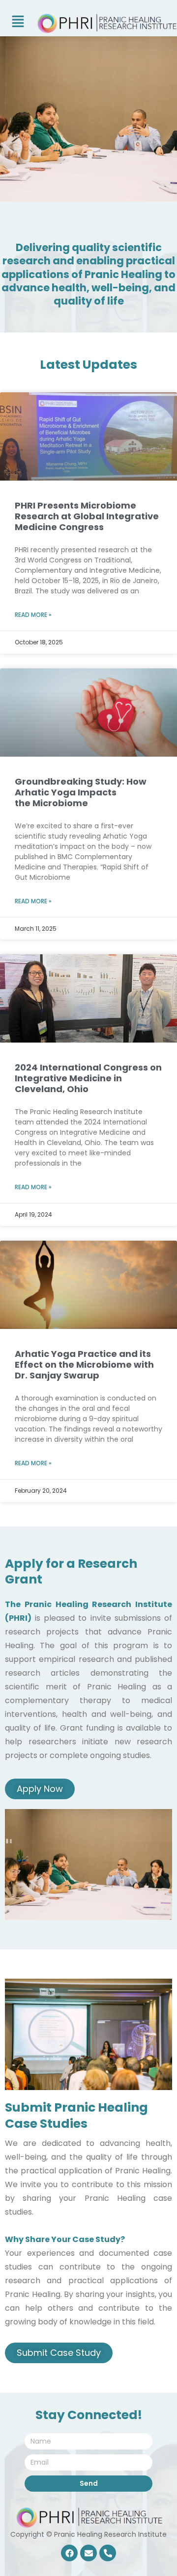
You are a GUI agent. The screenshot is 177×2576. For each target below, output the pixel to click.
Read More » (33, 615)
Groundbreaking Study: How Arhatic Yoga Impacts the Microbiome (81, 792)
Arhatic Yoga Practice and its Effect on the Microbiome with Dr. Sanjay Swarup (84, 1365)
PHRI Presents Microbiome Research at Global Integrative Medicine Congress (87, 516)
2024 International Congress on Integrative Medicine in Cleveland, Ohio (88, 1078)
